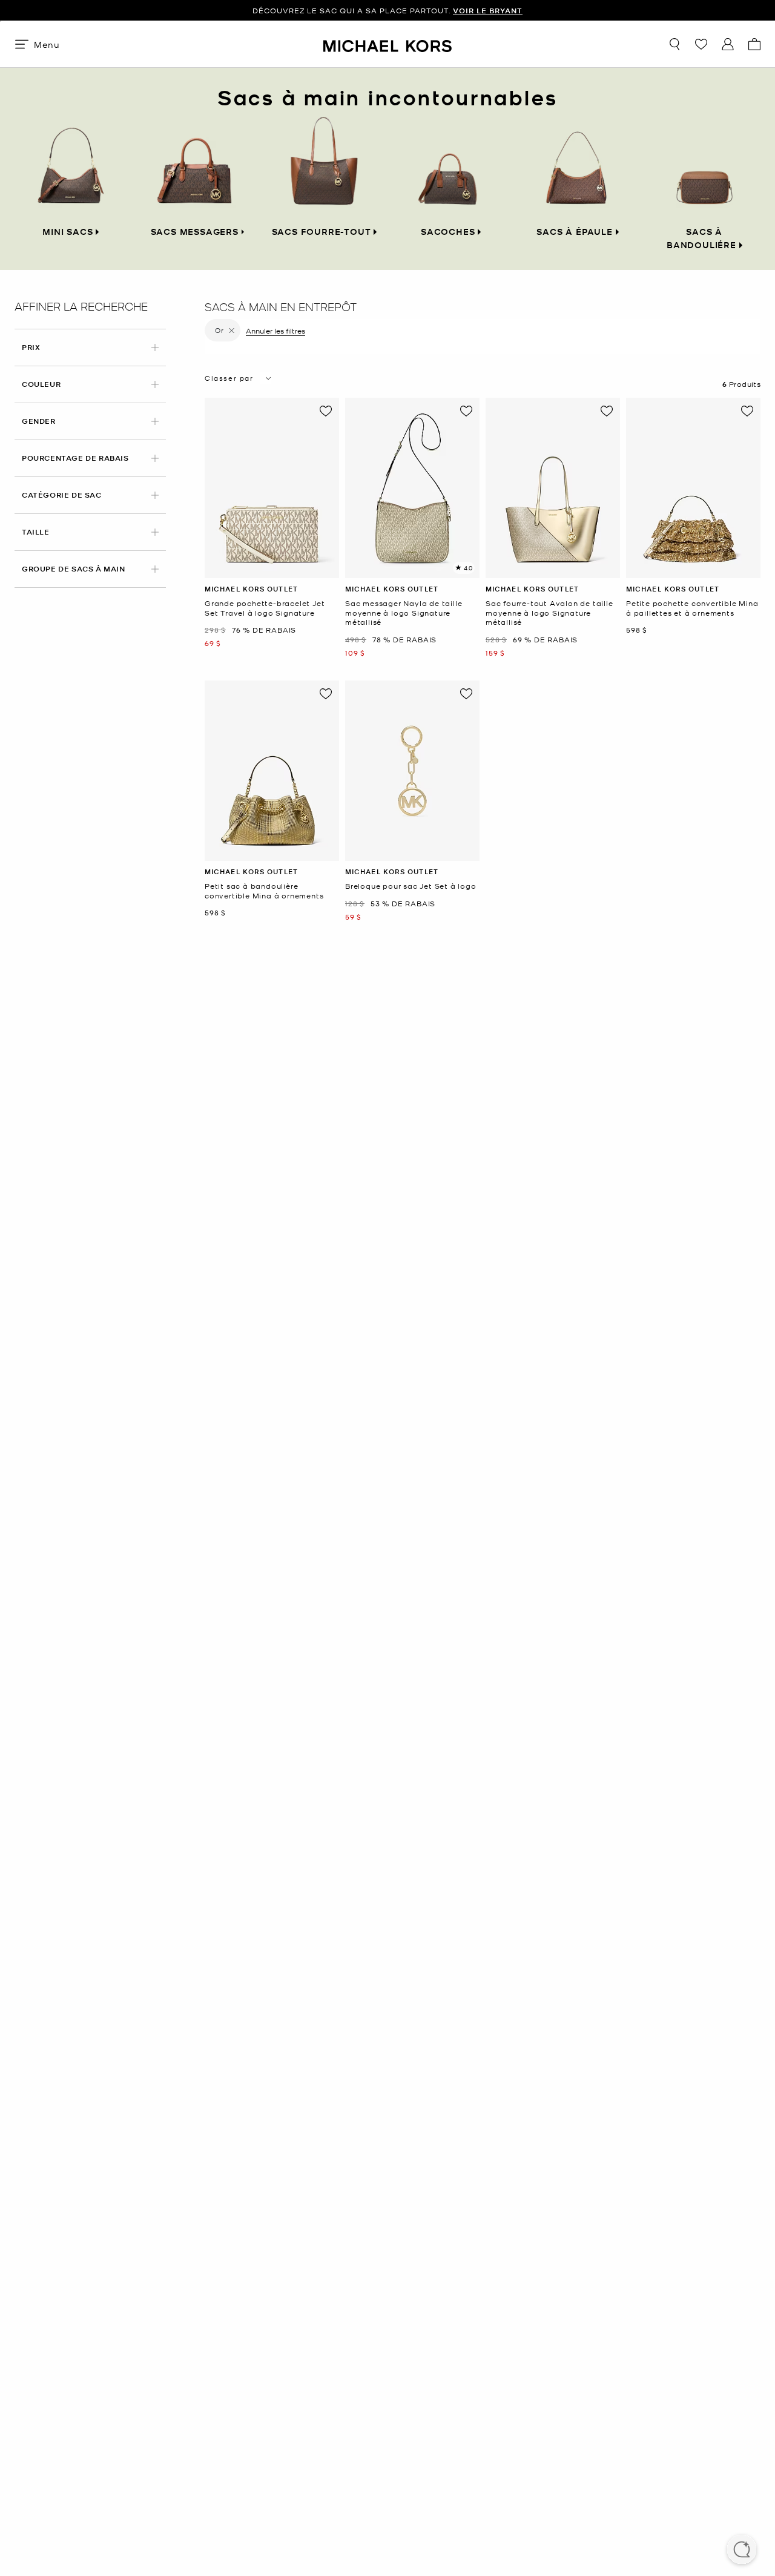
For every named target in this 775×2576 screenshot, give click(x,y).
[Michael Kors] (387, 44)
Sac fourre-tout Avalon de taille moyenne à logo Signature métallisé (549, 613)
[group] (387, 11)
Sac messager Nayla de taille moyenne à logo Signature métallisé (404, 613)
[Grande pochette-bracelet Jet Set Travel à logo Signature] (272, 488)
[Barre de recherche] (674, 44)
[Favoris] (701, 44)
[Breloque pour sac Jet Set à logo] (412, 771)
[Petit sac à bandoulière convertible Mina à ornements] (272, 771)
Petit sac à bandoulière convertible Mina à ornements (264, 891)
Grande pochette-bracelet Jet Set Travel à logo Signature (265, 608)
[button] (742, 2551)
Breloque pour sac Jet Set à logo (411, 886)
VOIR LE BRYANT (488, 11)
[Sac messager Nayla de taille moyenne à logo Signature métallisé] (412, 488)
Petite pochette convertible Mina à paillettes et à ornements (692, 608)
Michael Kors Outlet (251, 589)
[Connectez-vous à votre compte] (728, 44)
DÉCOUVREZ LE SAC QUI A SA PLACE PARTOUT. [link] (387, 11)
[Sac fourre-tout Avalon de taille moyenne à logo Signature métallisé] (553, 488)
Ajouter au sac (272, 569)
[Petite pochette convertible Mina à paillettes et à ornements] (693, 488)
